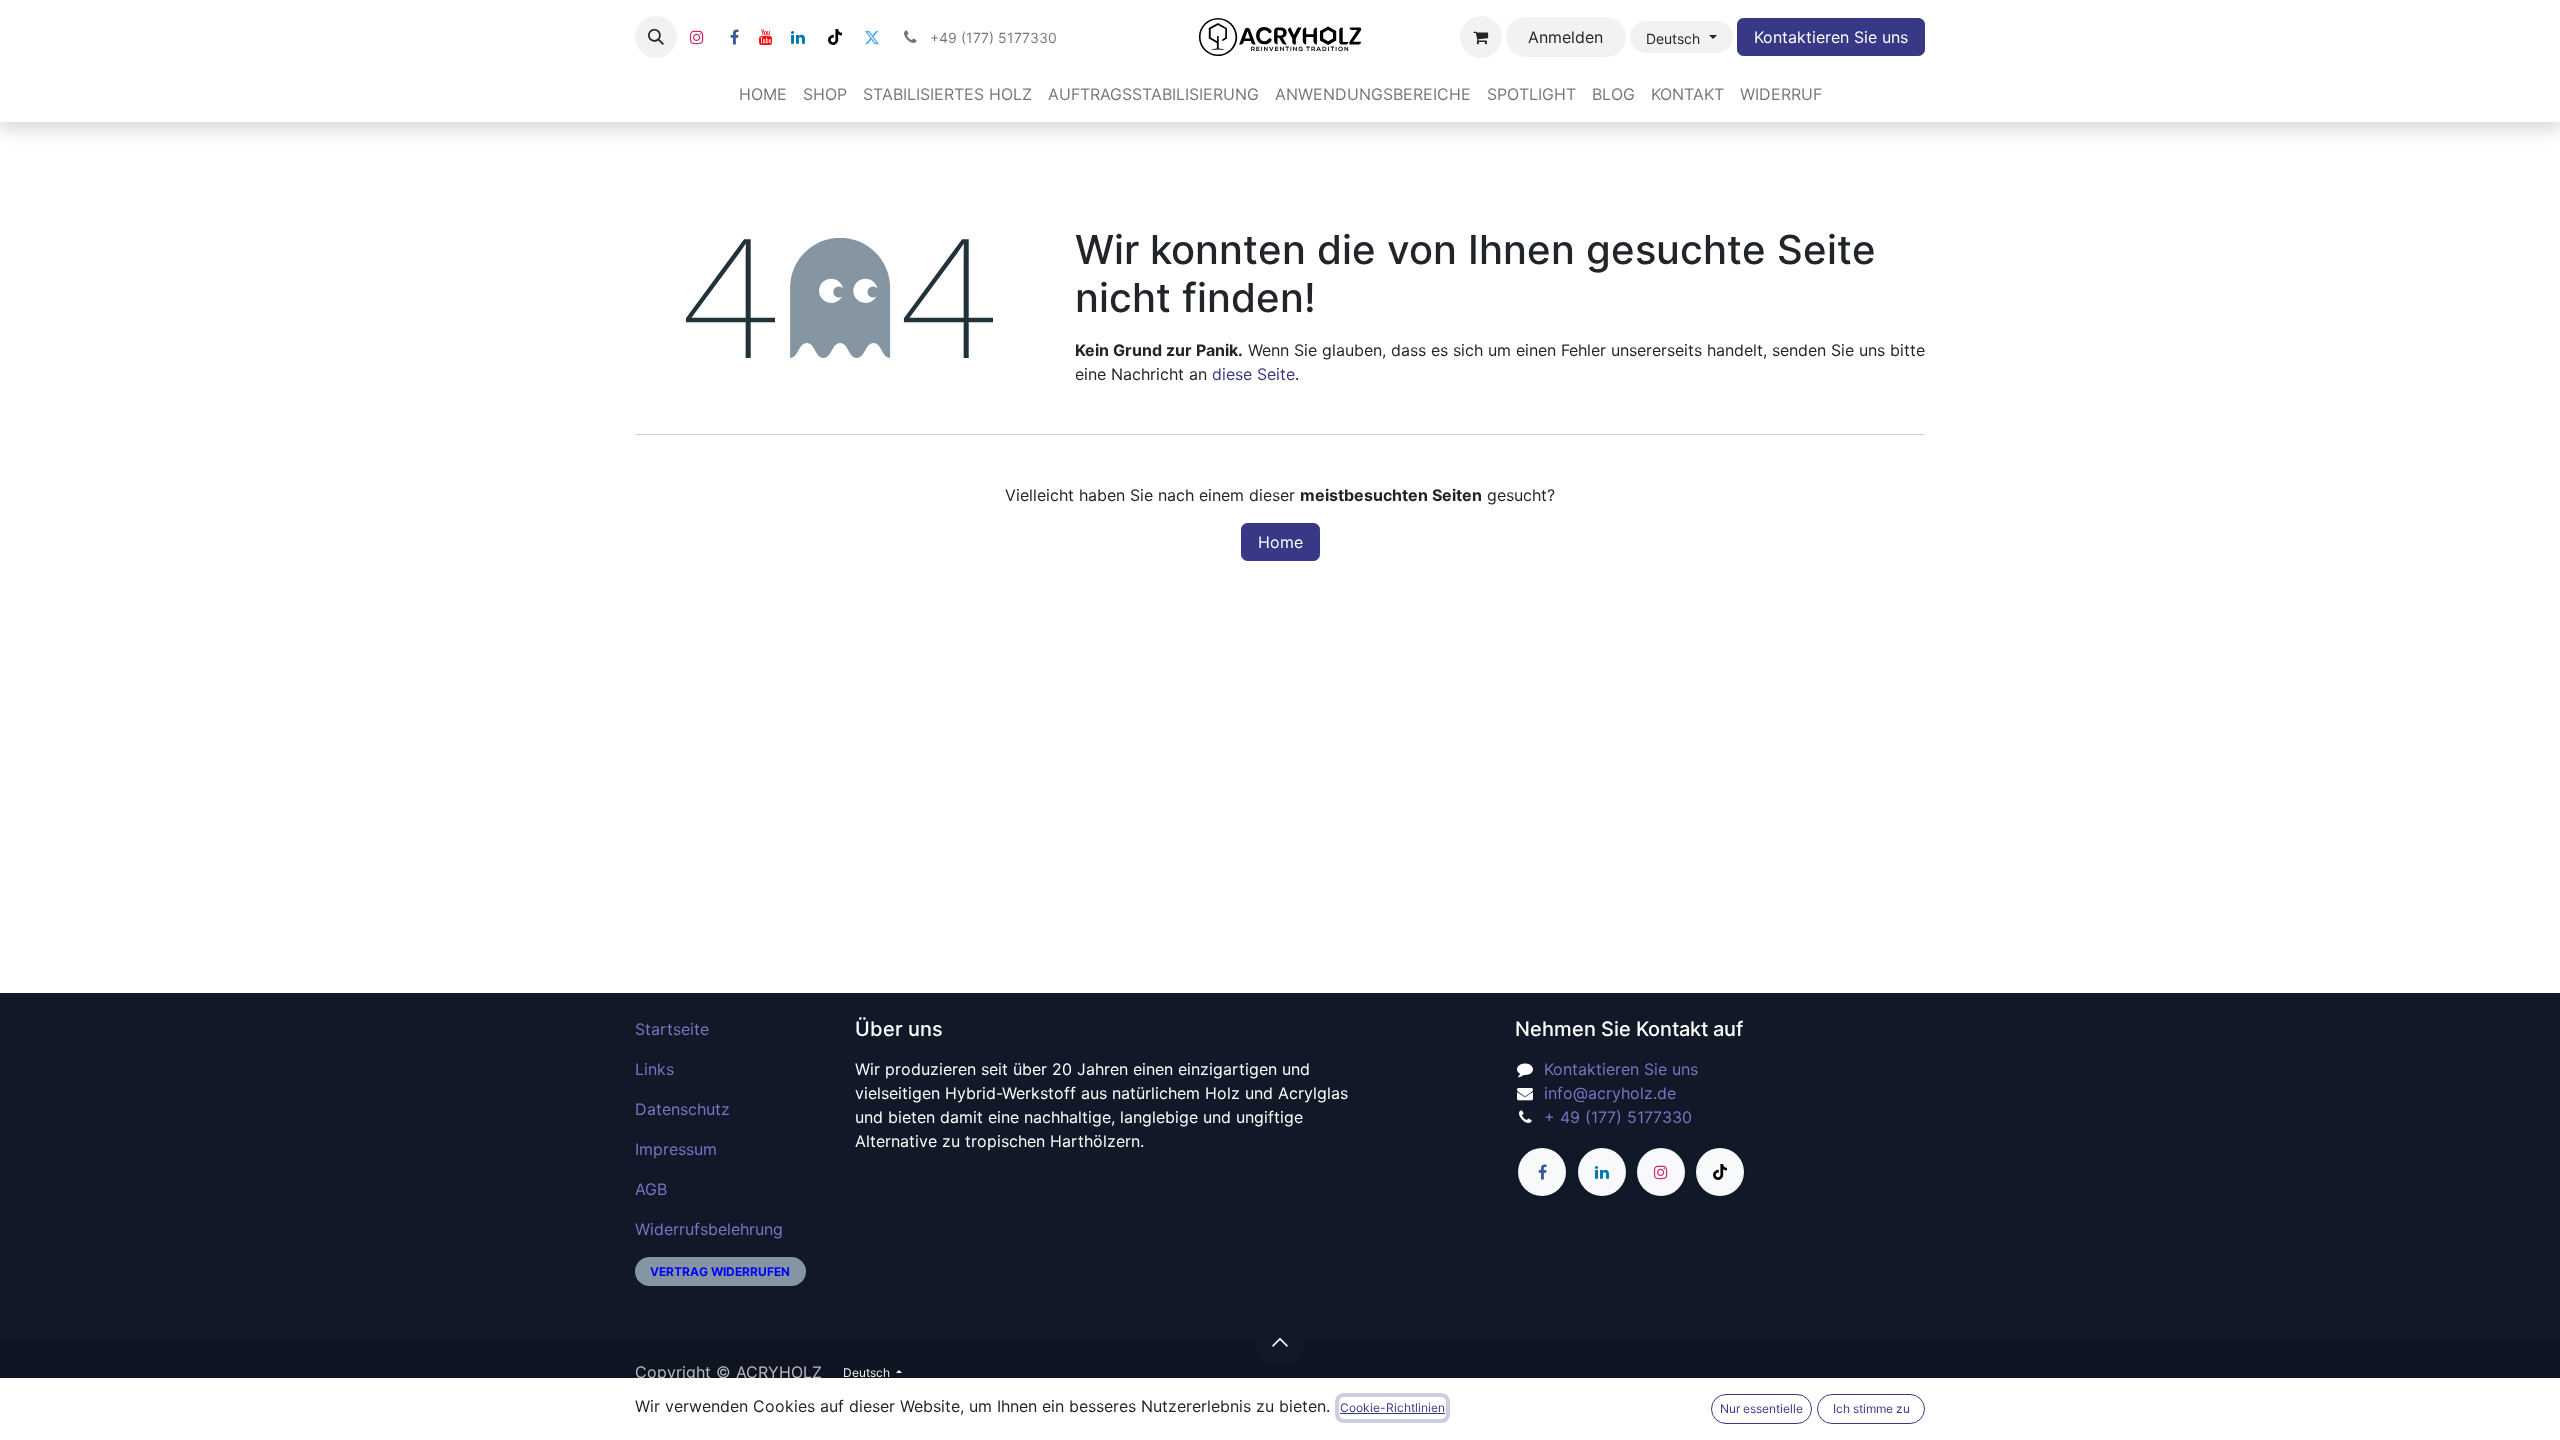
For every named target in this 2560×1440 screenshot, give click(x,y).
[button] (656, 37)
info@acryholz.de (1610, 1093)
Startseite (672, 1029)
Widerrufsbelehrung (709, 1229)
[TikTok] (835, 37)
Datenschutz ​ (685, 1109)
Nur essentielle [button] (1761, 1408)
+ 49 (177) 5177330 (1618, 1117)
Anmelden (1565, 37)
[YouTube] (766, 37)
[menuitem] (763, 94)
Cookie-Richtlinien (1392, 1407)
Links (654, 1069)
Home (1280, 542)
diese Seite (1253, 374)
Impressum (676, 1149)
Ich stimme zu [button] (1871, 1408)
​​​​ (720, 1271)
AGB (651, 1189)
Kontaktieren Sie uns (1831, 37)
